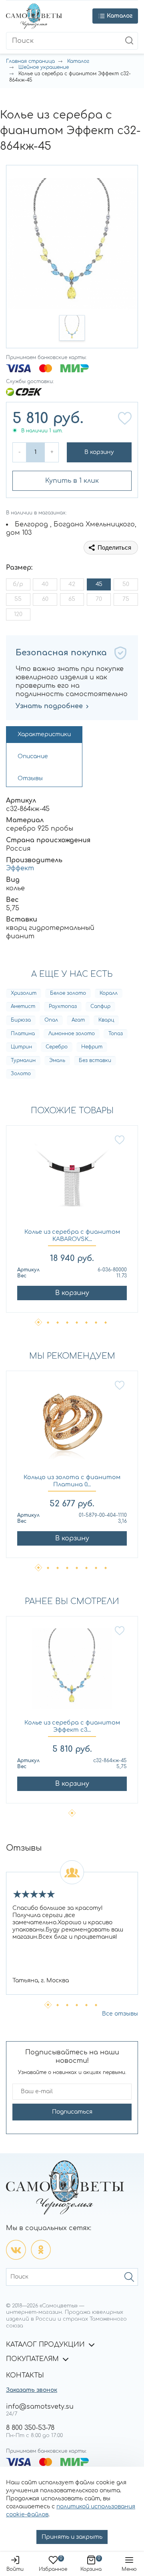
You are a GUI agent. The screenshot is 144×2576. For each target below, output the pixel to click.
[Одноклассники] (41, 2250)
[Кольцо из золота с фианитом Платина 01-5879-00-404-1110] (72, 1427)
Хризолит (24, 993)
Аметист (23, 1006)
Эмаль (57, 1060)
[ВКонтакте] (16, 2250)
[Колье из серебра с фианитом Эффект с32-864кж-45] (72, 1672)
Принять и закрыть (72, 2537)
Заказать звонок (32, 2390)
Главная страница (30, 61)
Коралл (109, 993)
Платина (23, 1034)
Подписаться (72, 2112)
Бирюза (21, 1020)
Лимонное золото (72, 1034)
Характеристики (44, 734)
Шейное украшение (44, 67)
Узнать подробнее (49, 706)
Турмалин (23, 1060)
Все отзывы (120, 2014)
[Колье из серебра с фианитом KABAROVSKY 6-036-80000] (72, 1182)
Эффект (20, 868)
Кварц (106, 1020)
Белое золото (68, 993)
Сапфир (100, 1006)
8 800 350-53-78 (30, 2428)
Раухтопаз (63, 1006)
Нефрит (92, 1047)
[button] (72, 328)
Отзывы (30, 778)
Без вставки (95, 1060)
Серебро (57, 1047)
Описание (33, 756)
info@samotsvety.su (40, 2407)
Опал (51, 1020)
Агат (78, 1020)
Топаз (116, 1034)
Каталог (78, 61)
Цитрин (21, 1047)
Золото (21, 1074)
